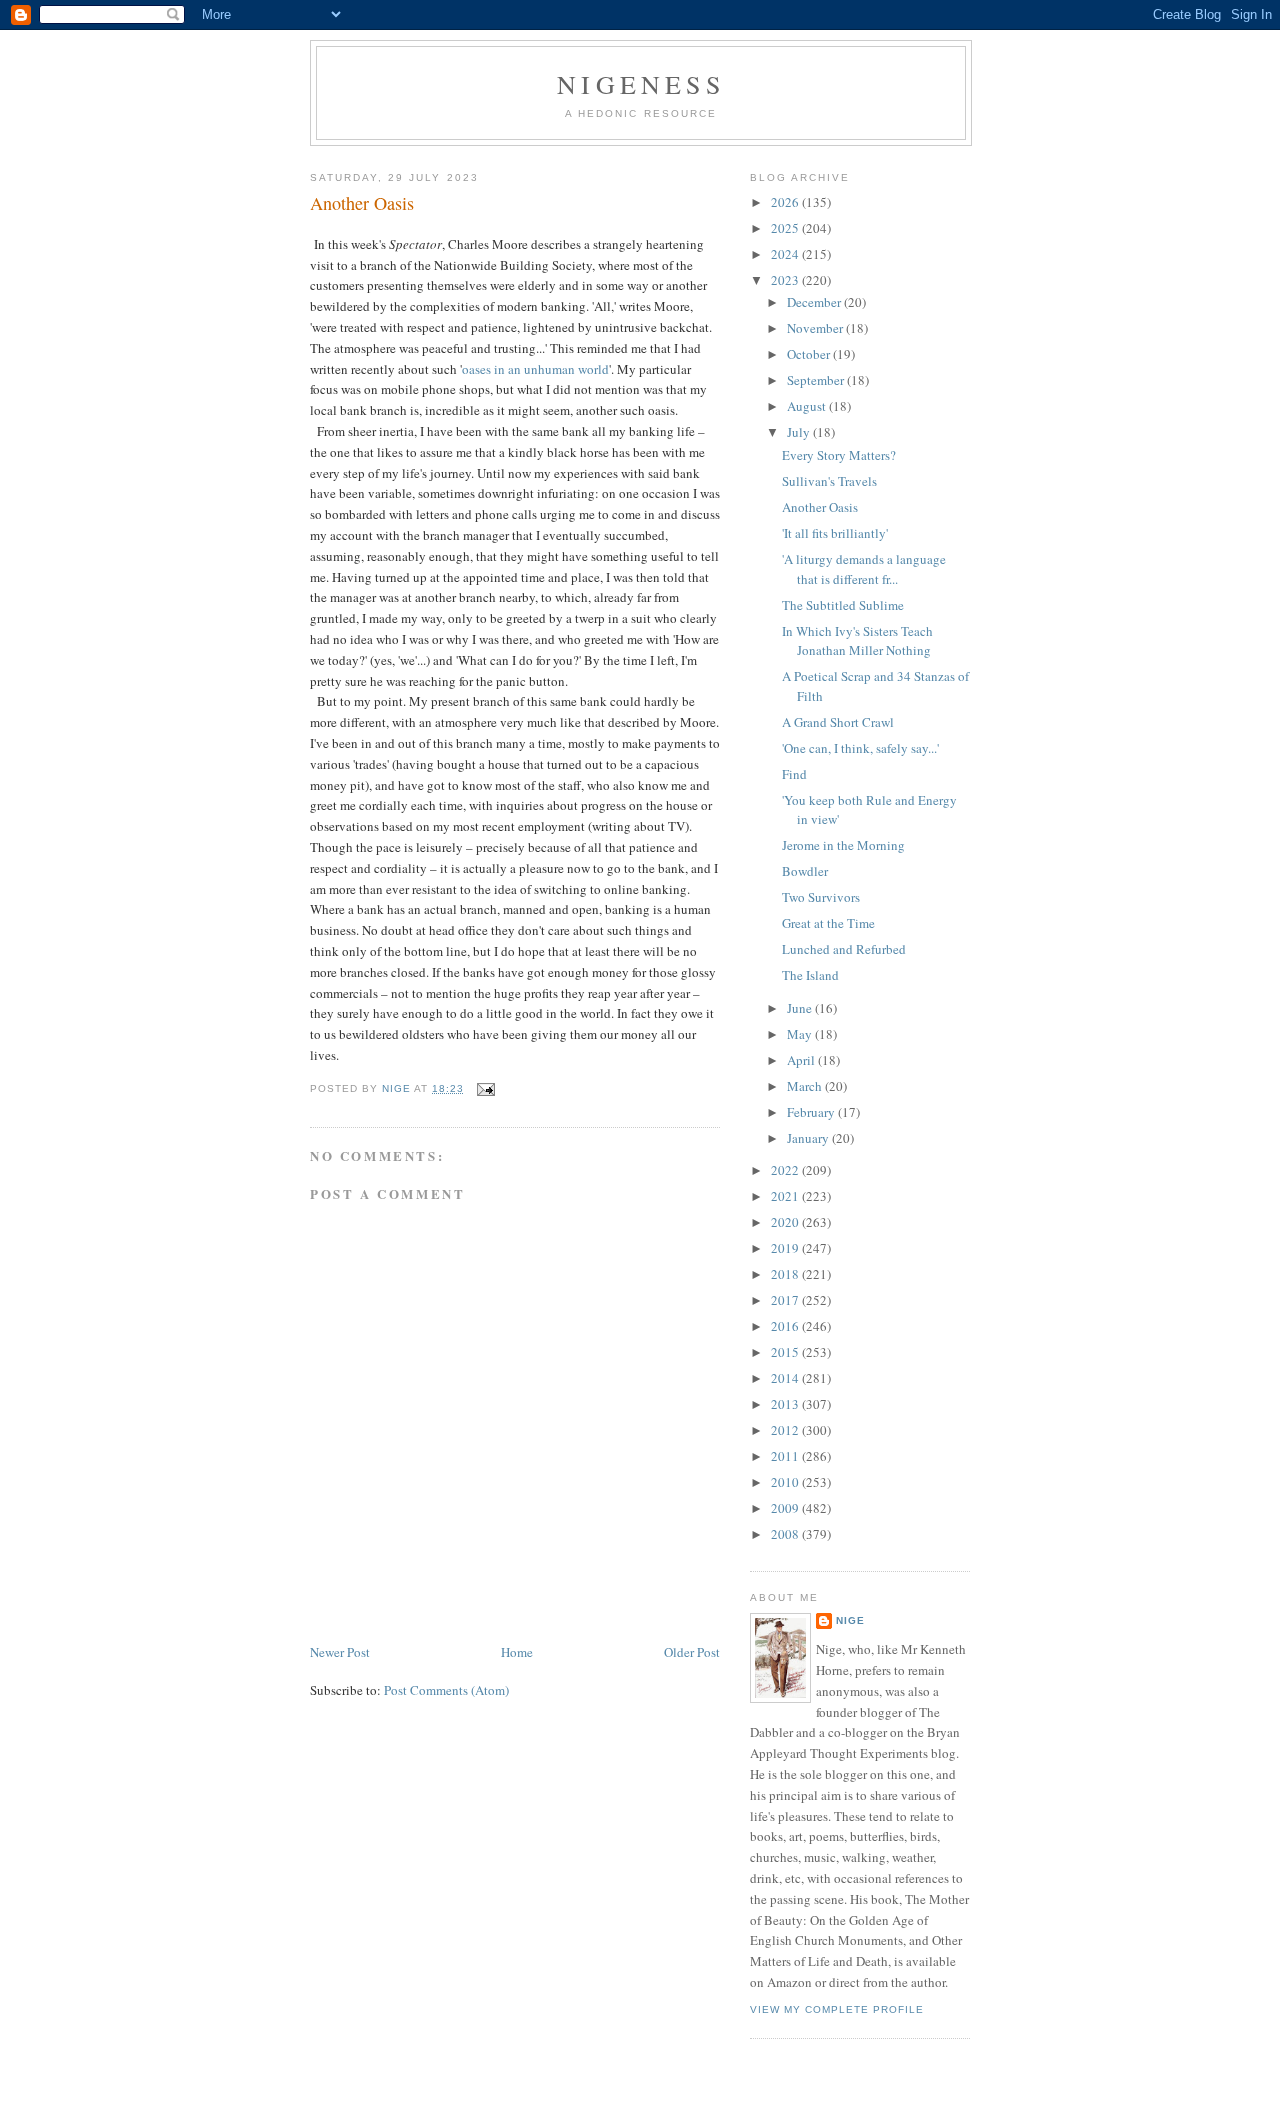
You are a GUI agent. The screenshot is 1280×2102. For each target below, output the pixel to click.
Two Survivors (821, 897)
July (800, 432)
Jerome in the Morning (843, 845)
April (802, 1060)
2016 (786, 1326)
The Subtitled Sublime (843, 605)
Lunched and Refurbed (844, 949)
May (801, 1034)
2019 (786, 1248)
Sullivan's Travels (829, 481)
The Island (810, 975)
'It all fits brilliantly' (835, 533)
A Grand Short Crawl (838, 722)
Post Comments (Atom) (446, 1690)
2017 (786, 1300)
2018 (786, 1274)
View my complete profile (837, 2009)
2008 (786, 1534)
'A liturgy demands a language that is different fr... (864, 569)
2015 (786, 1352)
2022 (786, 1170)
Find (794, 774)
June (801, 1008)
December (815, 302)
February (812, 1112)
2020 (786, 1222)
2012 (786, 1430)
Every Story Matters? (839, 455)
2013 (786, 1404)
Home (517, 1652)
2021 (786, 1196)
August (808, 406)
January (809, 1138)
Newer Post (340, 1652)
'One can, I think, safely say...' (860, 748)
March (806, 1086)
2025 (786, 228)
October (810, 354)
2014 (786, 1378)
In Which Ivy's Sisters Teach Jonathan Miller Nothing (857, 641)
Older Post (692, 1652)
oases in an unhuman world (535, 369)
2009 (786, 1508)
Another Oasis (820, 507)
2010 (786, 1482)
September (817, 380)
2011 (786, 1456)
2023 (786, 280)
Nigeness (641, 84)
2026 (786, 202)
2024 (786, 254)
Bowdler (805, 871)
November (816, 328)
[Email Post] (485, 1088)
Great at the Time (828, 923)
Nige (850, 1620)
